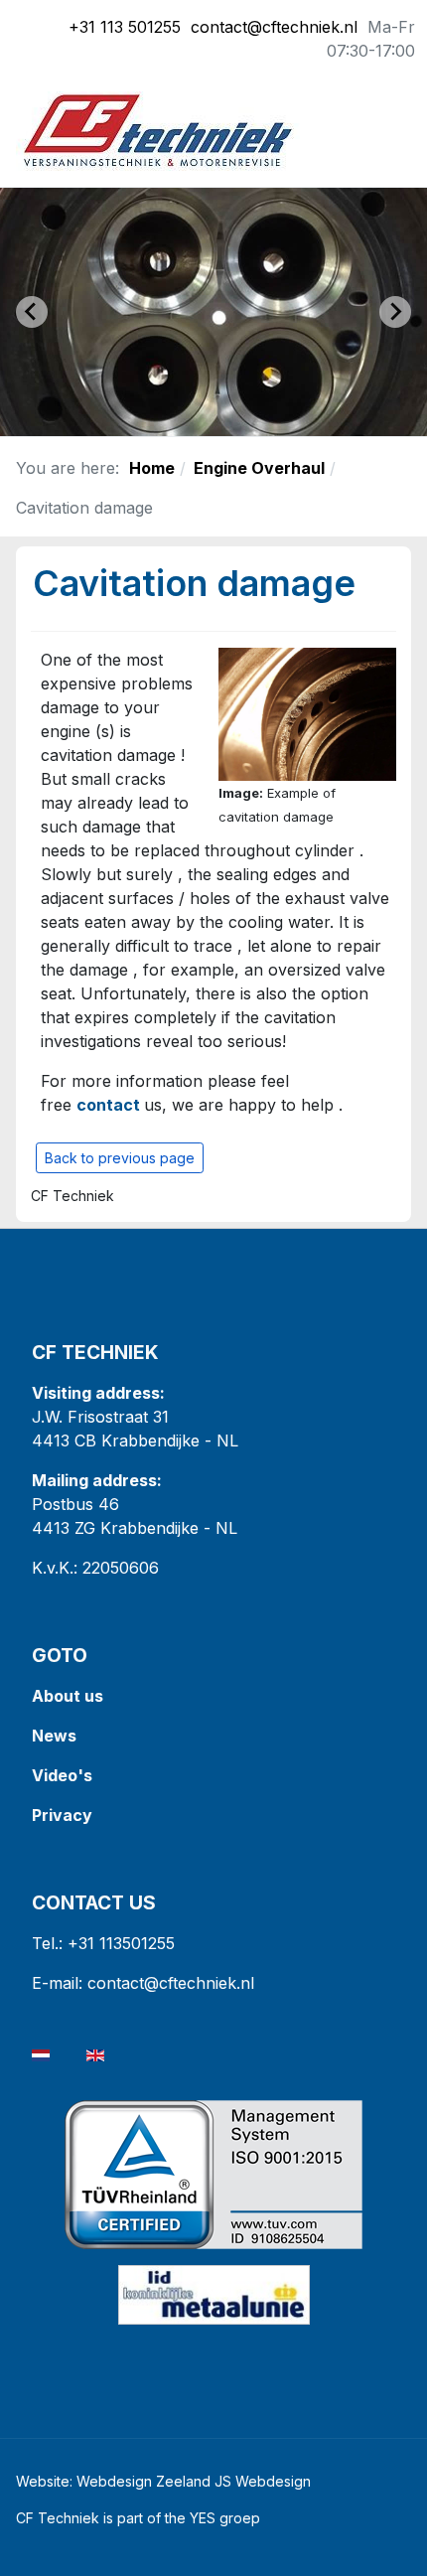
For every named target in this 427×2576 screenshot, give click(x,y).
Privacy (64, 1815)
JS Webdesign (263, 2481)
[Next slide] (395, 312)
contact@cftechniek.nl (274, 27)
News (54, 1736)
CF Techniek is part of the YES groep (138, 2518)
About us (68, 1696)
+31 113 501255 (125, 27)
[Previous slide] (32, 312)
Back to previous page (120, 1158)
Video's (62, 1775)
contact (108, 1105)
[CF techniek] (158, 129)
